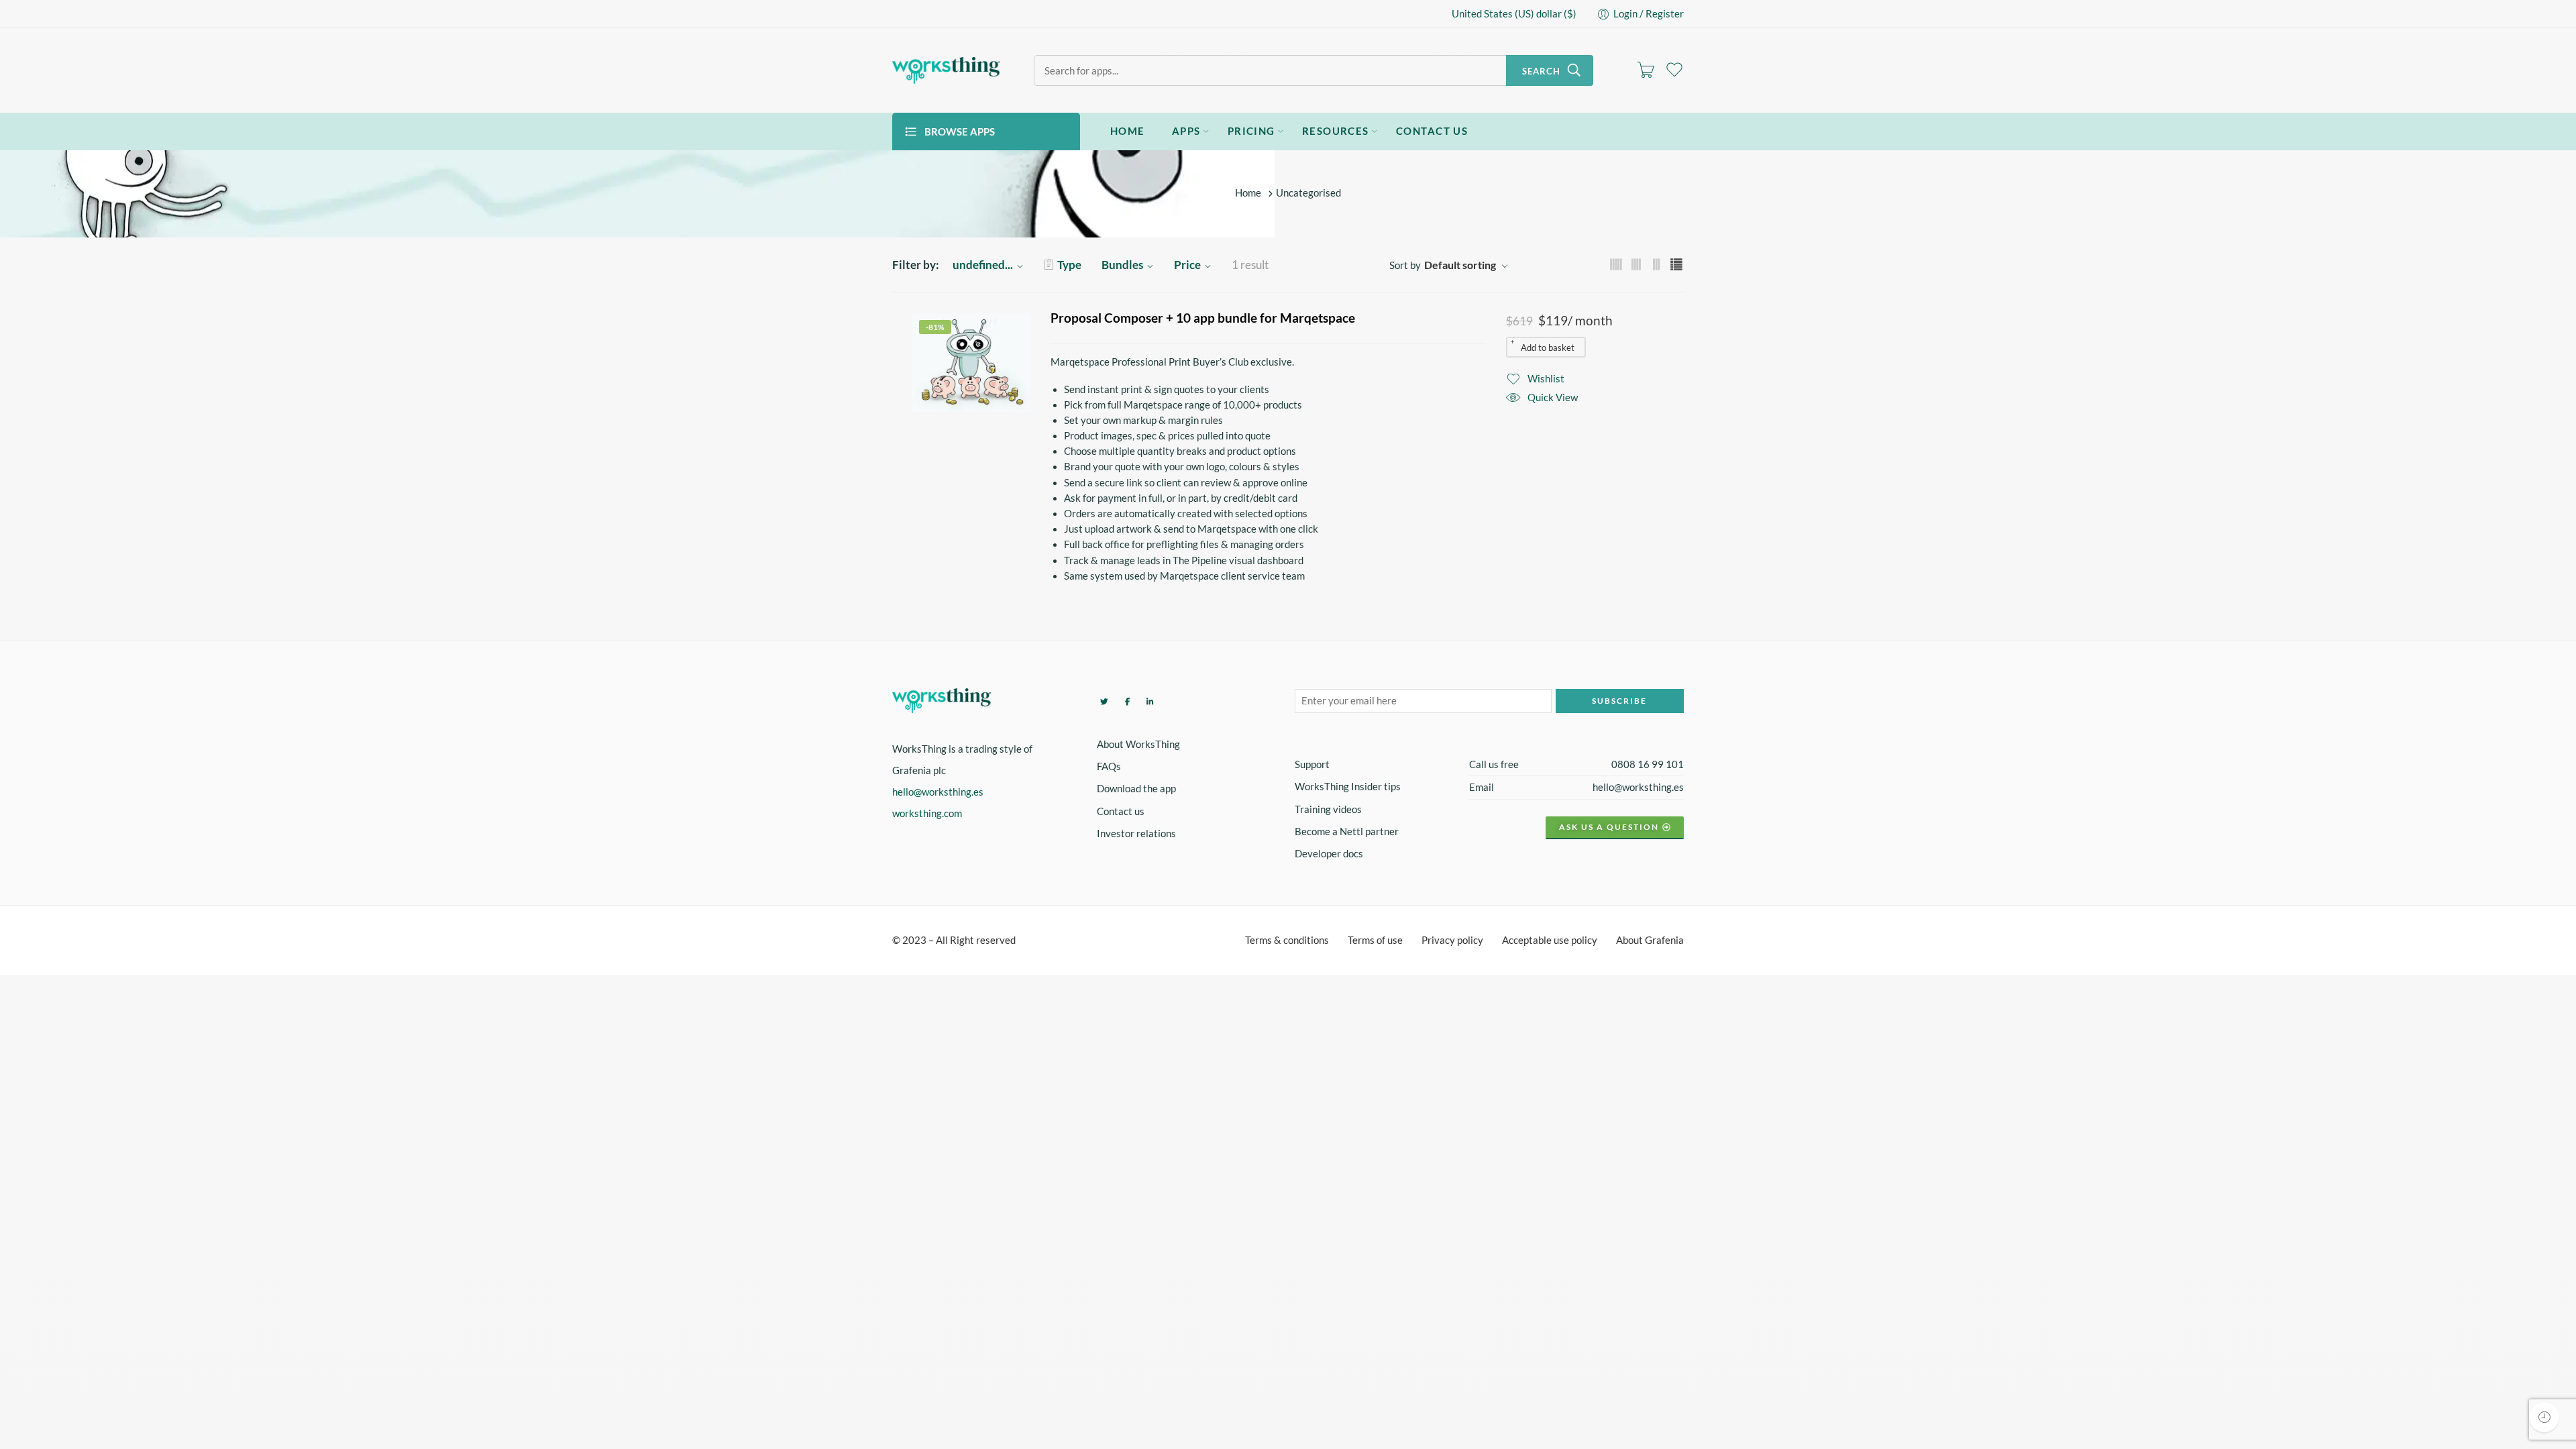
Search (1541, 71)
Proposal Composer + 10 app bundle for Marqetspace (1203, 318)
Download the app (1136, 789)
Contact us (1121, 811)
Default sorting (1460, 265)
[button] (1546, 347)
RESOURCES (1336, 131)
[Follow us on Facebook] (1126, 701)
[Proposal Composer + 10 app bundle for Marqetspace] (971, 362)
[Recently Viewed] (2544, 1417)
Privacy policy (1452, 940)
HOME (1128, 131)
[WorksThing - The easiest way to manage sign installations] (946, 70)
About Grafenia (1650, 940)
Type (1069, 265)
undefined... (983, 265)
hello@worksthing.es (938, 792)
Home (1248, 194)
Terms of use (1375, 940)
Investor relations (1136, 834)
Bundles (1122, 265)
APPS (1186, 131)
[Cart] (1646, 70)
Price (1187, 265)
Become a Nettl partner (1347, 831)
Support (1312, 764)
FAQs (1109, 766)
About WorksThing (1138, 744)
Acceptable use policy (1550, 940)
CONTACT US (1432, 131)
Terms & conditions (1287, 940)
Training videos (1328, 809)
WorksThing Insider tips (1348, 787)
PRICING (1251, 131)
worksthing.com (927, 813)
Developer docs (1329, 854)
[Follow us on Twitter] (1103, 701)
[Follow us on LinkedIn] (1148, 701)
